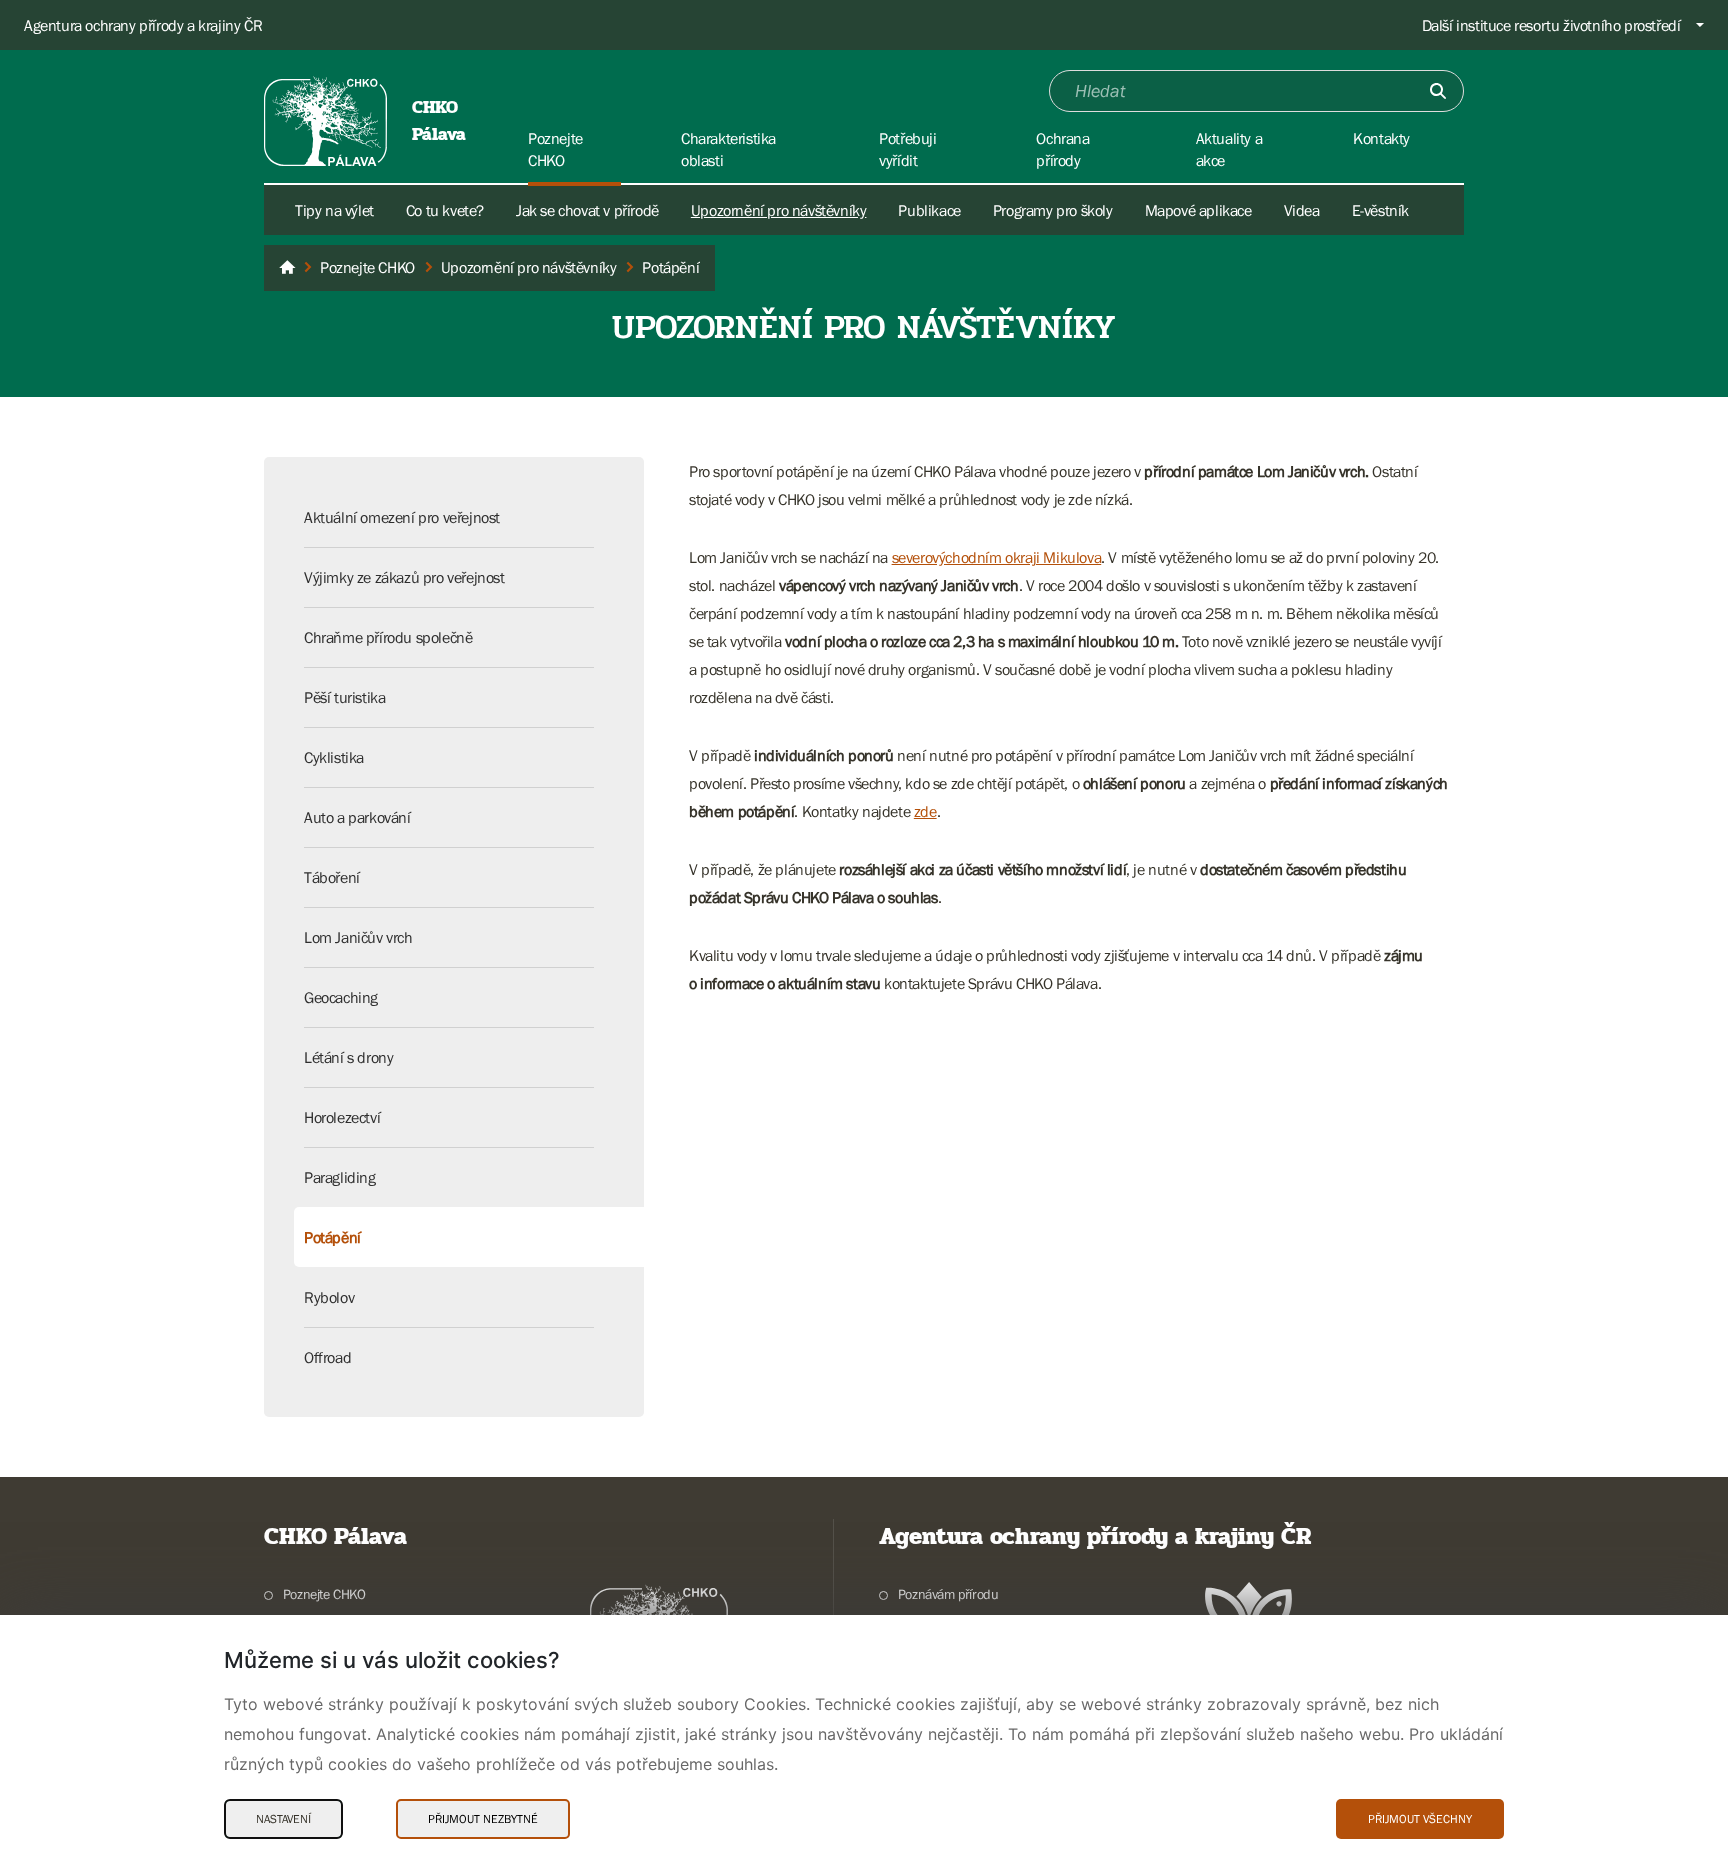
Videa (1302, 210)
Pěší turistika (344, 697)
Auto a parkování (357, 817)
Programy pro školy (1053, 210)
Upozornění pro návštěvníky (779, 210)
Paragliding (340, 1177)
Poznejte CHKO (324, 1594)
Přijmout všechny (1420, 1819)
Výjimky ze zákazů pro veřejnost (404, 577)
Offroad (327, 1357)
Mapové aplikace (1198, 210)
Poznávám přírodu (948, 1594)
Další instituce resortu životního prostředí (1551, 25)
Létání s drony (348, 1057)
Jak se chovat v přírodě (587, 210)
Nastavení (283, 1819)
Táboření (332, 877)
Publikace (929, 210)
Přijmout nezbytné (483, 1819)
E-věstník (1380, 210)
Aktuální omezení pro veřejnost (402, 517)
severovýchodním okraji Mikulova (997, 557)
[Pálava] (287, 268)
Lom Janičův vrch (358, 937)
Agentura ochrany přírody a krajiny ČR (143, 25)
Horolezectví (342, 1117)
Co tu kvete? (445, 210)
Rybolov (329, 1297)
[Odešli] (1438, 91)
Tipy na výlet (334, 210)
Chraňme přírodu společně (388, 637)
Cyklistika (334, 757)
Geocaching (341, 997)
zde (925, 811)
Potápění (332, 1237)
